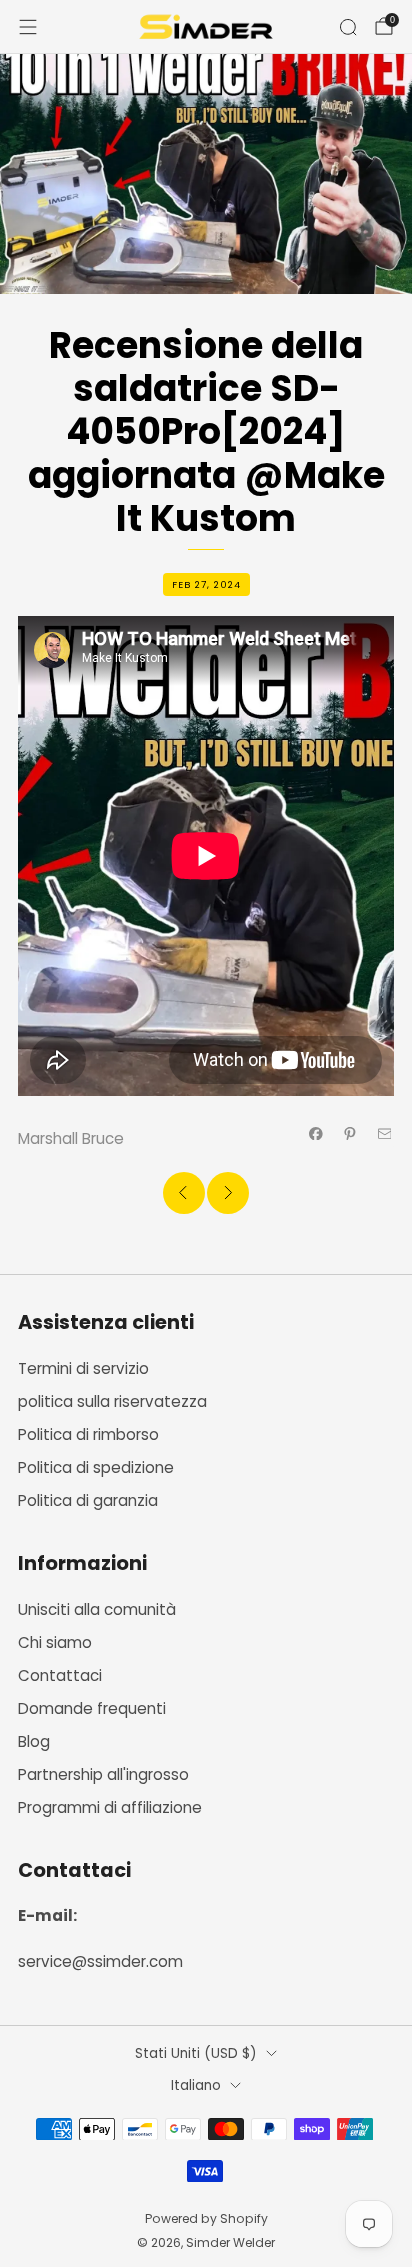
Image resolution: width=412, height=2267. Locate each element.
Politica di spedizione (96, 1467)
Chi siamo (55, 1642)
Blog (34, 1741)
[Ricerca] (348, 27)
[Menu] (28, 27)
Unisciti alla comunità (97, 1609)
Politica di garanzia (88, 1500)
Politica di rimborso (88, 1434)
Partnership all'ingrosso (103, 1774)
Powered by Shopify (206, 2218)
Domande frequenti (92, 1708)
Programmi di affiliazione (110, 1807)
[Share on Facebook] (316, 1133)
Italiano (196, 2085)
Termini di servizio (83, 1368)
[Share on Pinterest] (350, 1133)
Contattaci (60, 1675)
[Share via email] (384, 1133)
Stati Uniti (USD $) (196, 2053)
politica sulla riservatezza (112, 1401)
